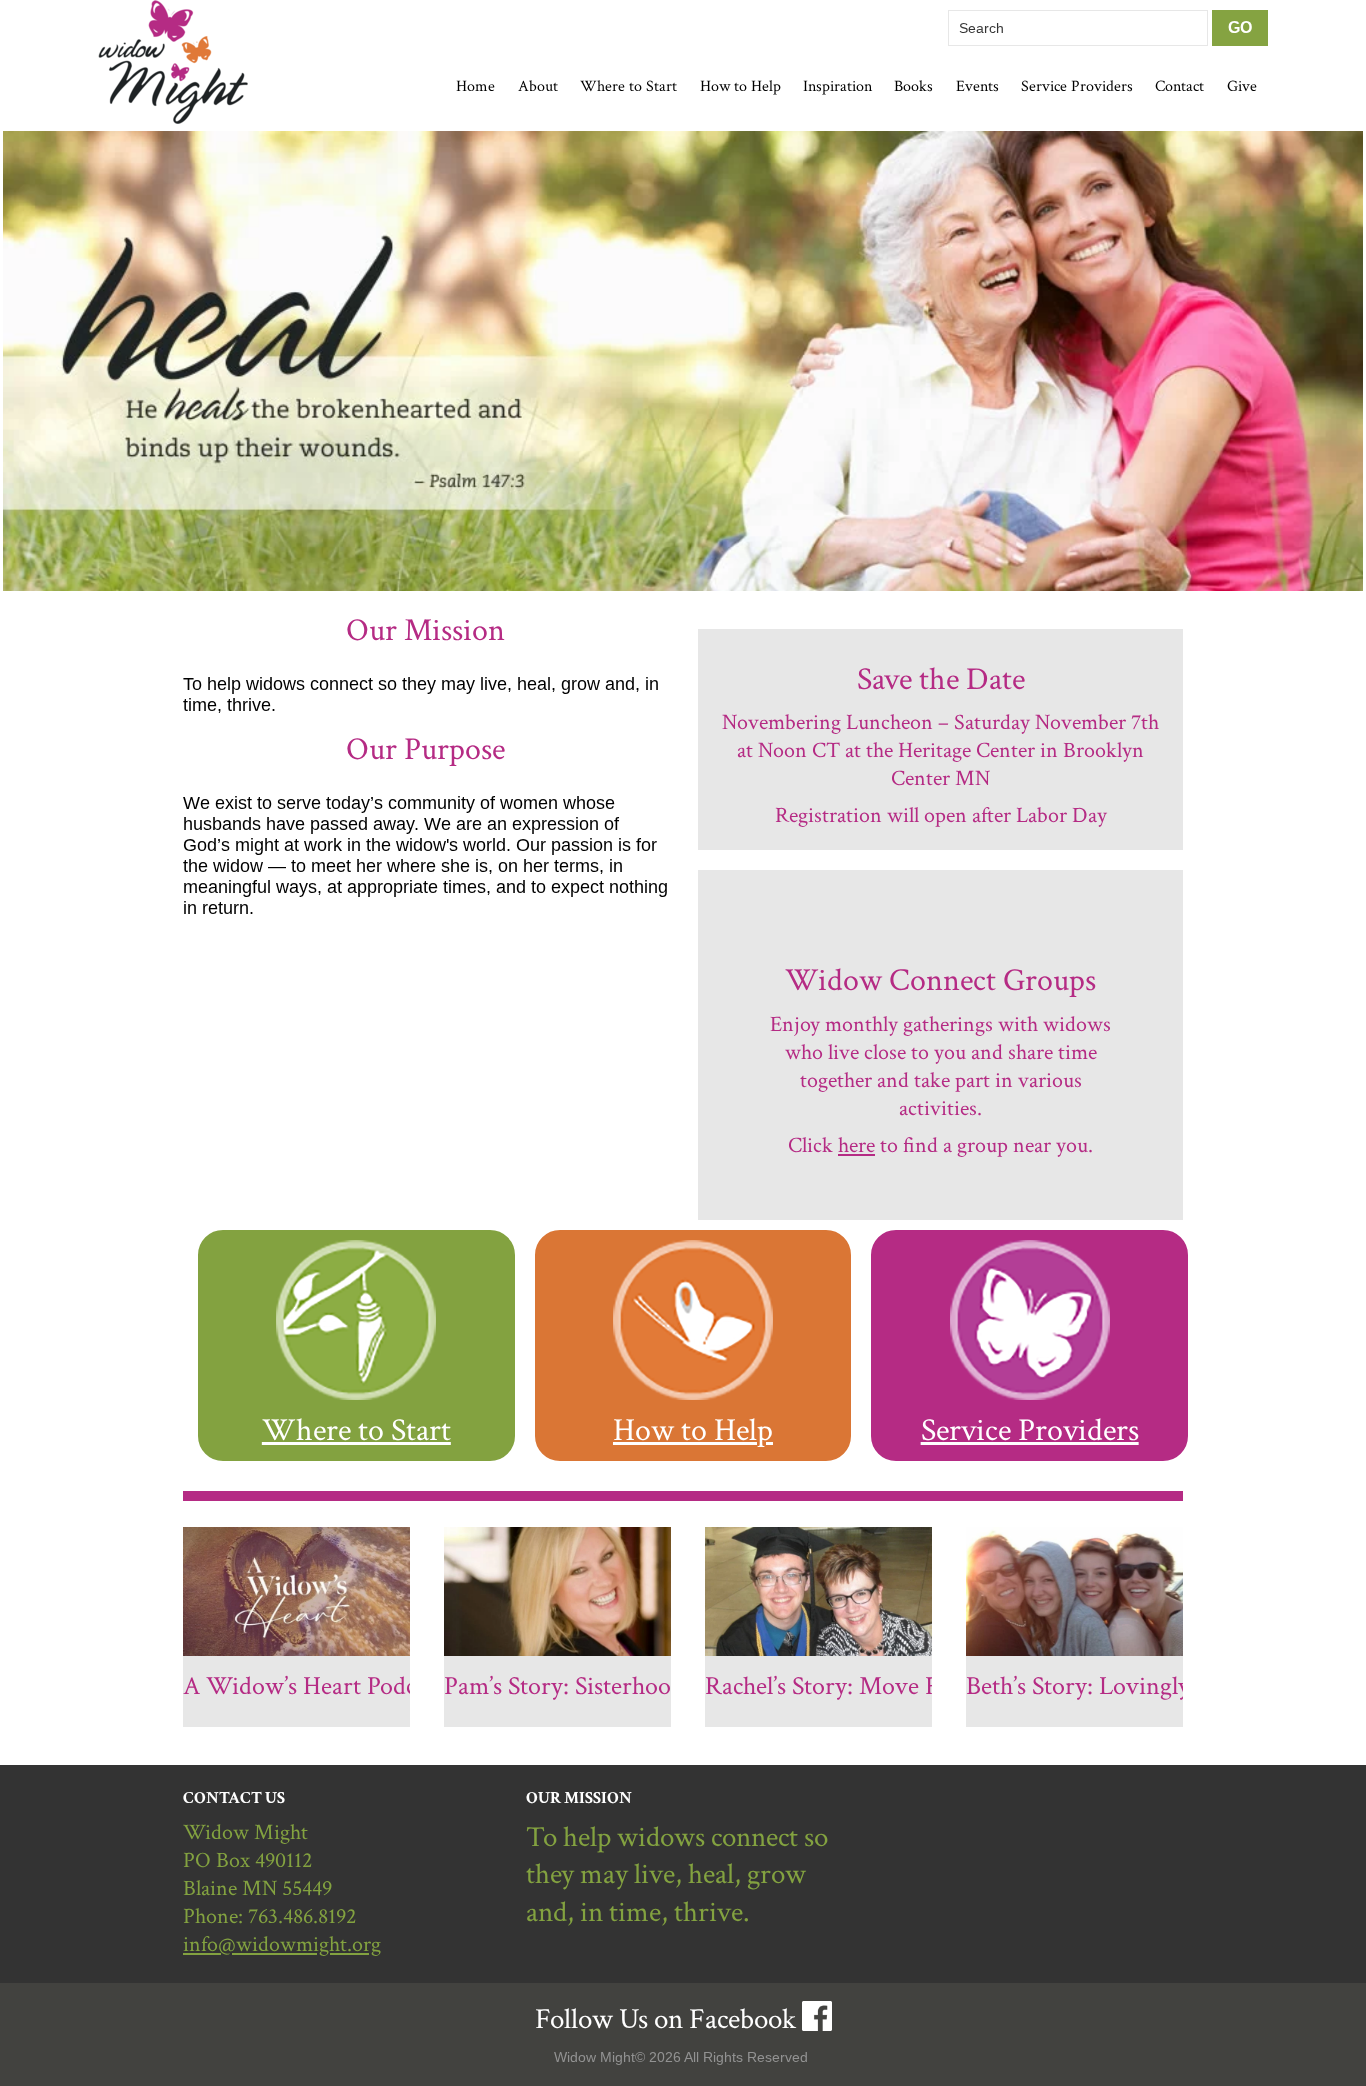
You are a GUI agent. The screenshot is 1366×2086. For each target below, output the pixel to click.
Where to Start (356, 1430)
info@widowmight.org (282, 1944)
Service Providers (1077, 86)
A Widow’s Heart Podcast (313, 1686)
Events (977, 86)
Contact (1179, 86)
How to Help (693, 1430)
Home (475, 86)
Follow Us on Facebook (665, 2019)
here (856, 1145)
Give (1242, 86)
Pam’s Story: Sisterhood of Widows (624, 1686)
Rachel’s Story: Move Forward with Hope (916, 1686)
